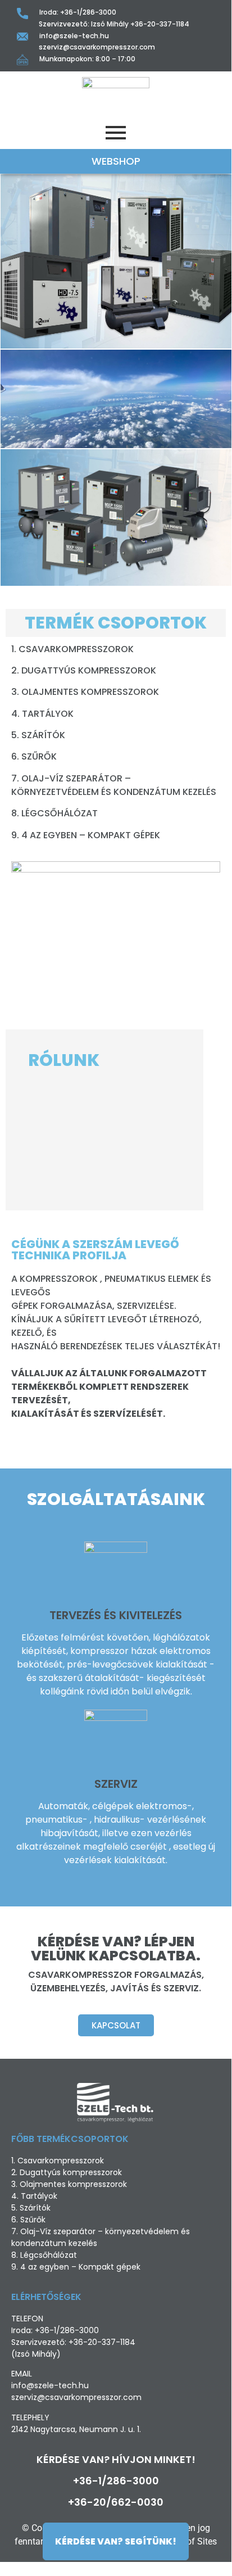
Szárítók (43, 735)
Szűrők (39, 756)
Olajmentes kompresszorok (90, 692)
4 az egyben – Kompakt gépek (91, 835)
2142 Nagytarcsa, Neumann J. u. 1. (76, 2429)
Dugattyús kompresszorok (89, 670)
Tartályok (48, 714)
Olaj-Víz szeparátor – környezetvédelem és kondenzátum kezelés (114, 785)
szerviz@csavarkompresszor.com (97, 47)
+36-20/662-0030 (116, 2502)
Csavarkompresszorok (76, 649)
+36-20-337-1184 (160, 24)
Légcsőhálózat (61, 813)
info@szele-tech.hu (74, 36)
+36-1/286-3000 (88, 12)
